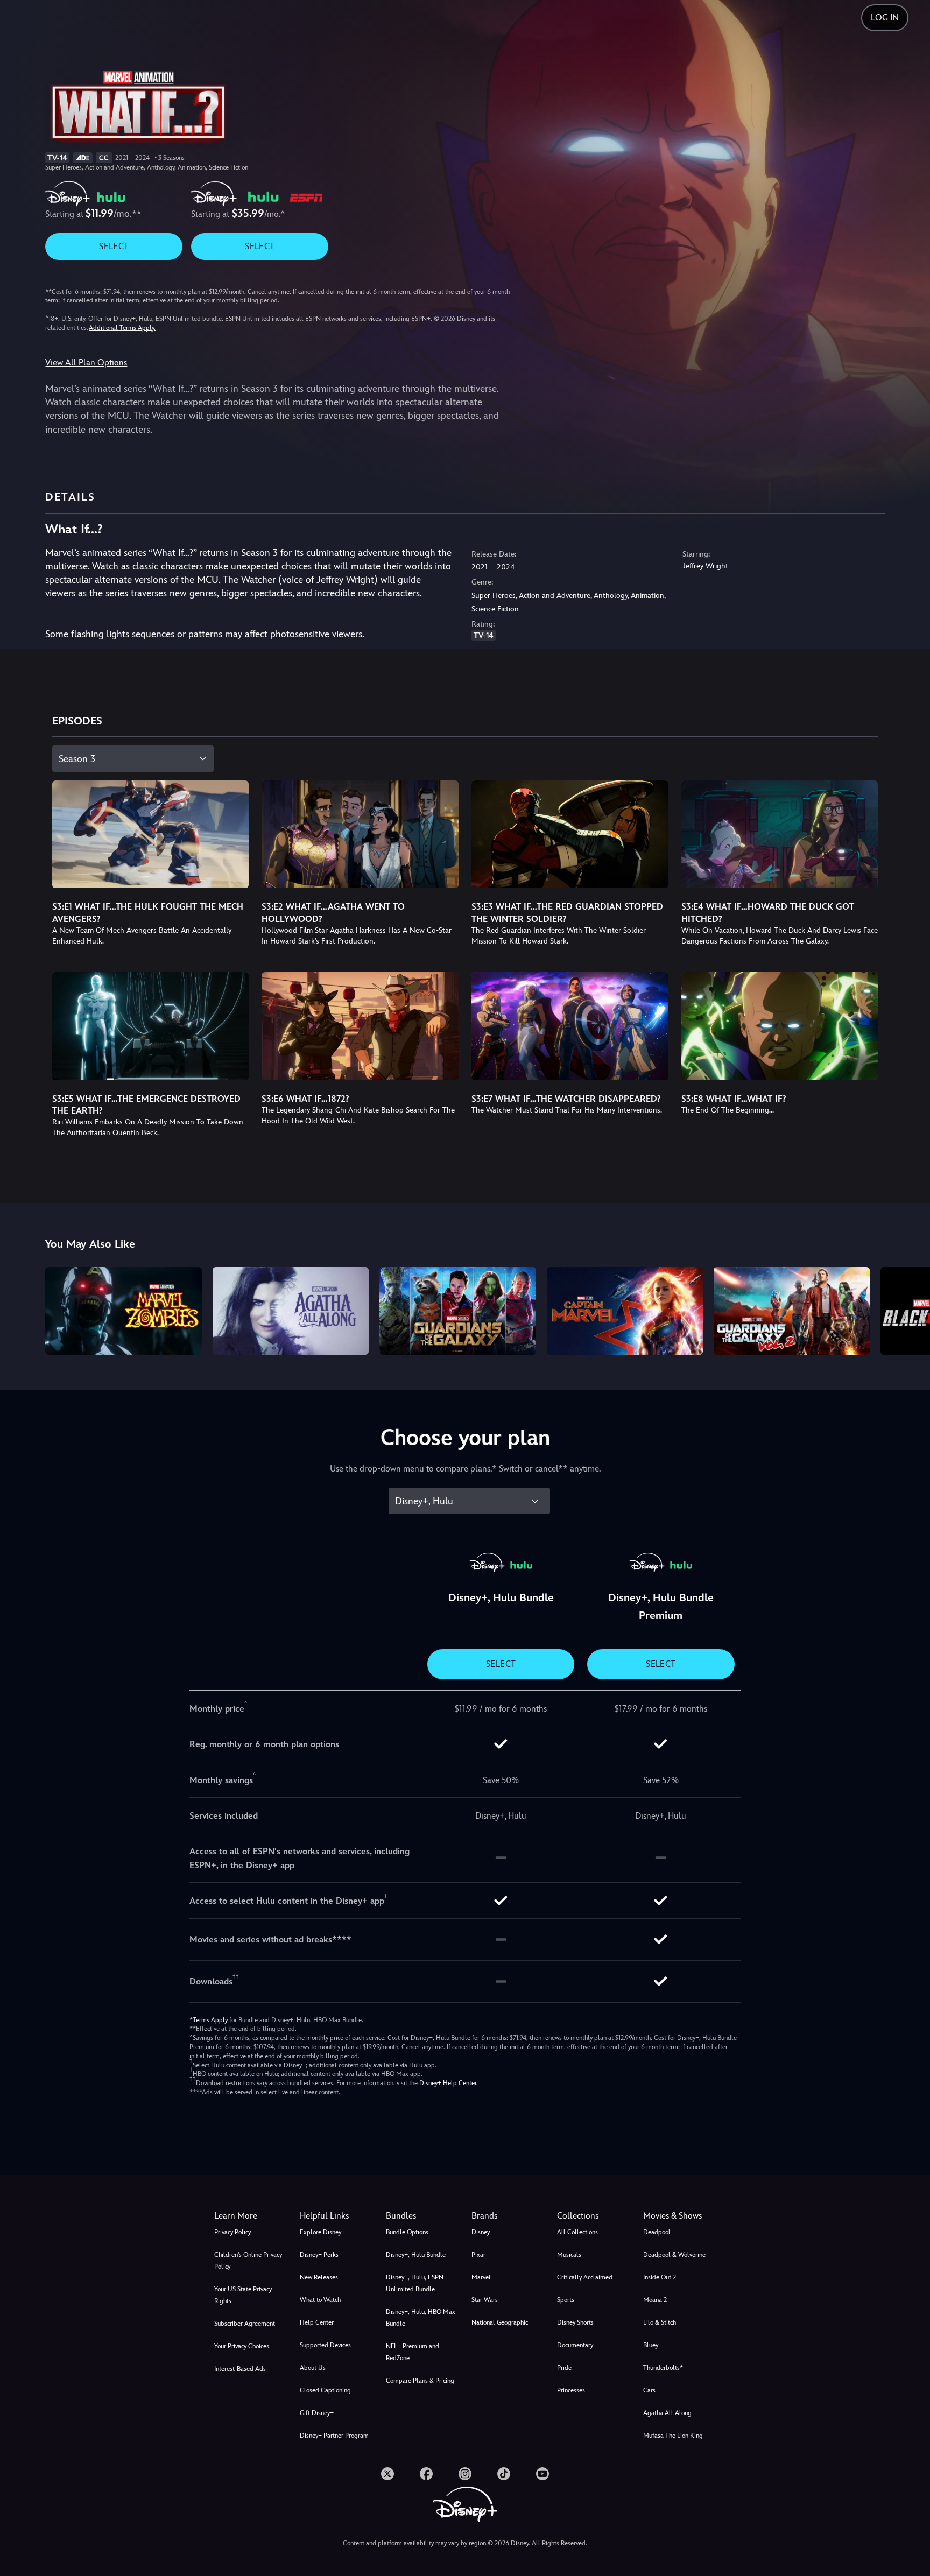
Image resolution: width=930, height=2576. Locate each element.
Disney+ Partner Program (334, 2436)
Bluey (651, 2345)
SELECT (114, 246)
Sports (566, 2300)
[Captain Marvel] (625, 1311)
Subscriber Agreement (245, 2324)
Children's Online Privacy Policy (248, 2261)
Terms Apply (210, 2020)
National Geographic (500, 2322)
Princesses (571, 2390)
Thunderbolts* (663, 2368)
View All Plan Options (86, 363)
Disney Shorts (575, 2322)
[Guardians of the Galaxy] (457, 1311)
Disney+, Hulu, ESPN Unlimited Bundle (415, 2283)
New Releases (319, 2277)
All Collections (577, 2232)
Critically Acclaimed (585, 2277)
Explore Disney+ (322, 2232)
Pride (564, 2368)
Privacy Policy (232, 2232)
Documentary (575, 2345)
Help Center (317, 2322)
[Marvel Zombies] (123, 1311)
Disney (481, 2232)
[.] (387, 2474)
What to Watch (320, 2300)
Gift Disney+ (317, 2413)
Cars (649, 2390)
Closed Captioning (325, 2390)
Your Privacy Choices (242, 2346)
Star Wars (485, 2300)
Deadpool (657, 2232)
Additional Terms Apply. (122, 328)
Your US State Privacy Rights (243, 2295)
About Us (313, 2368)
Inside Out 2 (660, 2277)
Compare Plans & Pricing (420, 2381)
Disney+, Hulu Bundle (416, 2255)
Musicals (569, 2255)
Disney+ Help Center (448, 2083)
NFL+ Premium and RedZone (413, 2352)
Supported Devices (325, 2345)
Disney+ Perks (319, 2255)
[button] (336, 2216)
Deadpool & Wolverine (674, 2255)
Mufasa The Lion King (673, 2436)
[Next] (909, 1309)
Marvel (481, 2277)
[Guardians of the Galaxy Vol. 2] (792, 1311)
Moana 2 (655, 2300)
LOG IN (885, 17)
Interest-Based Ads (240, 2369)
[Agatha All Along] (291, 1311)
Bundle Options (407, 2232)
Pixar (478, 2255)
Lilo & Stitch (660, 2322)
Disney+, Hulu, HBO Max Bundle (421, 2318)
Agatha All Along (667, 2413)
